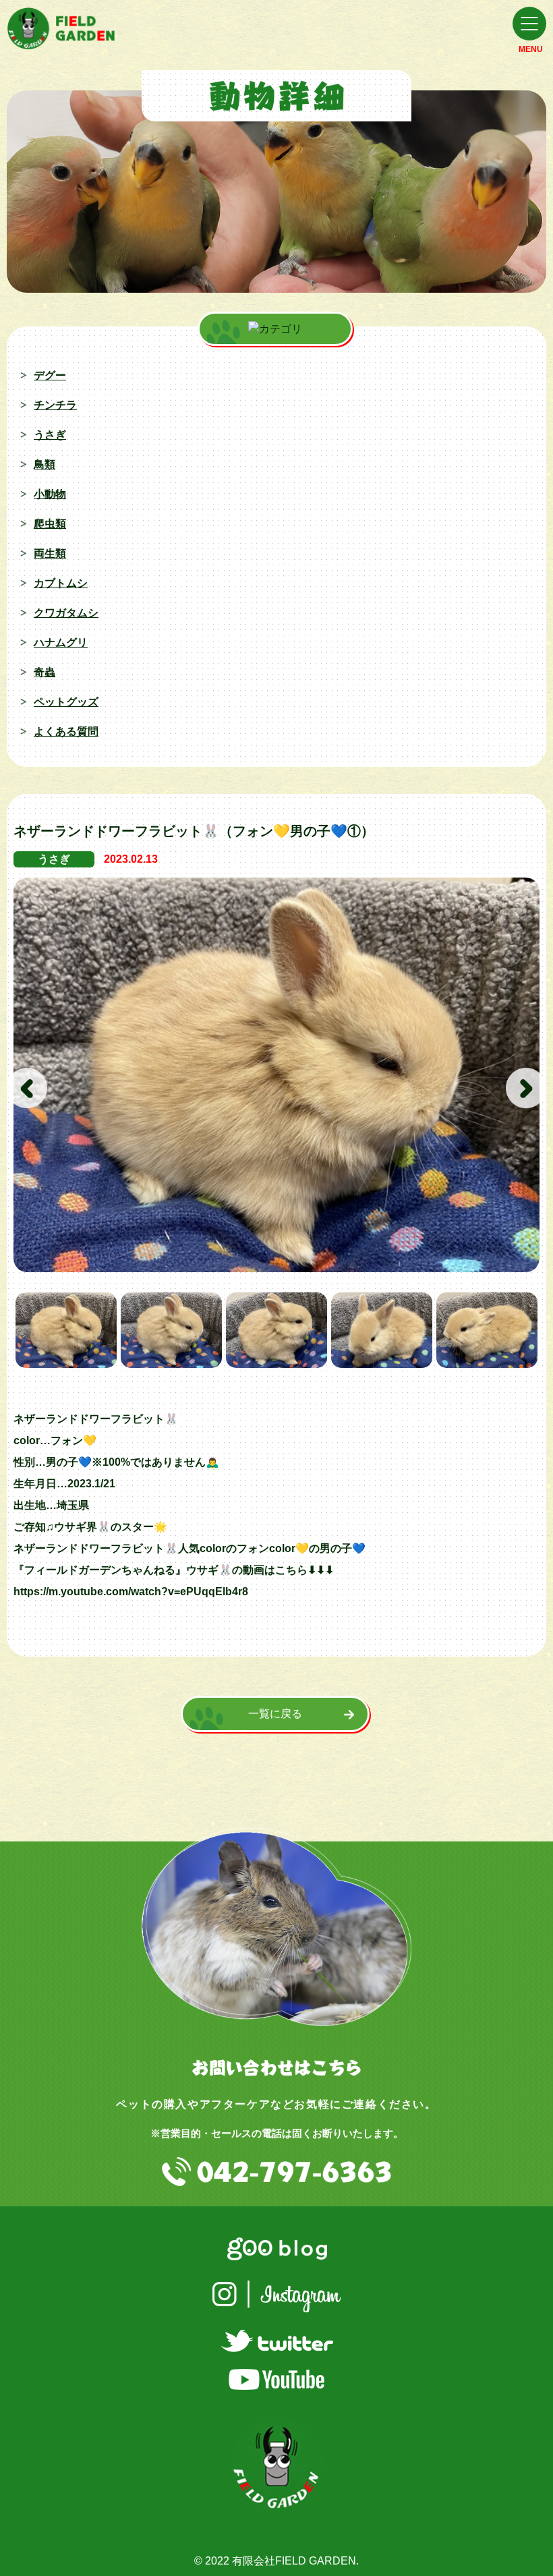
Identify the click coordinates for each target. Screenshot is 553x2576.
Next (526, 1088)
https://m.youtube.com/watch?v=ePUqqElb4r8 (131, 1592)
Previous (27, 1088)
